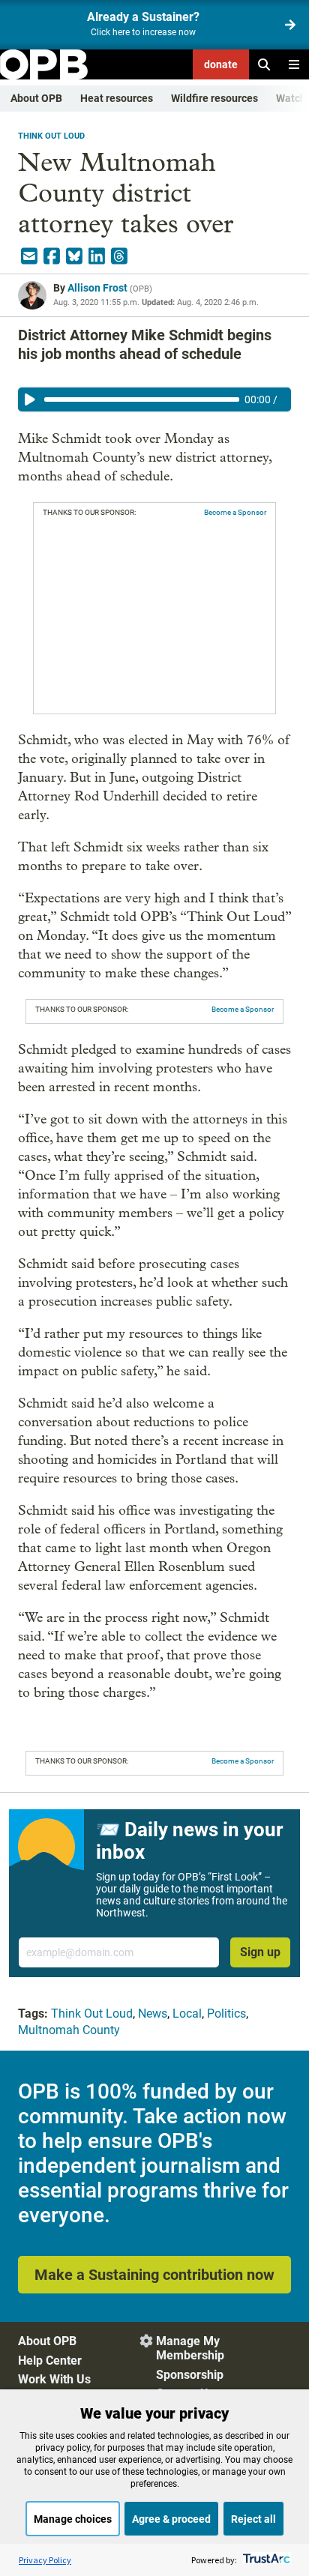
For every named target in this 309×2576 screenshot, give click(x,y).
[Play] (30, 399)
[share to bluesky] (74, 256)
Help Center (50, 2361)
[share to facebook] (52, 256)
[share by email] (29, 256)
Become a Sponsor (235, 512)
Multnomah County (69, 2030)
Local (187, 2014)
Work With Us (54, 2379)
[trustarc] (265, 2560)
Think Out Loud (51, 136)
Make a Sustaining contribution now (154, 2275)
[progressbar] (142, 399)
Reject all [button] (253, 2519)
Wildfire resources (214, 98)
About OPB (36, 98)
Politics (226, 2014)
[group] (154, 399)
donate (221, 64)
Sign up (260, 1952)
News (153, 2014)
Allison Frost (97, 288)
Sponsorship (190, 2375)
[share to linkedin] (97, 256)
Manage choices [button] (73, 2519)
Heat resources (117, 98)
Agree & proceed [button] (171, 2519)
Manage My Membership (190, 2348)
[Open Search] (264, 64)
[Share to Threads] (119, 256)
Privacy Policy (45, 2560)
